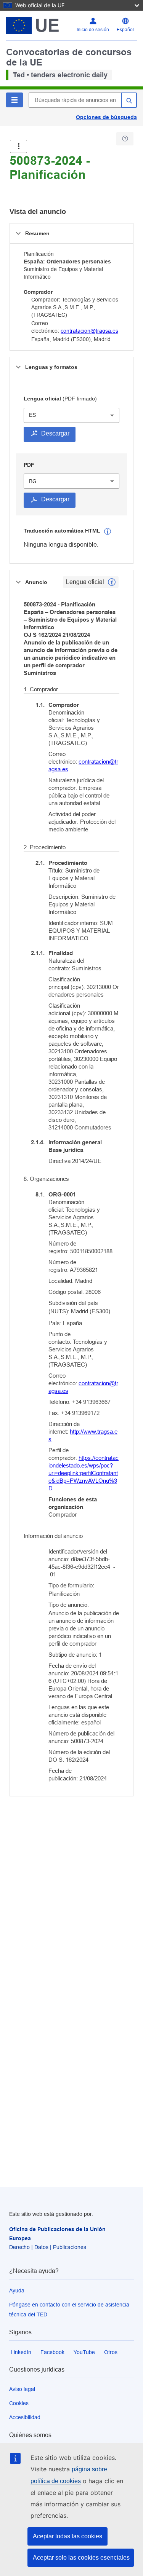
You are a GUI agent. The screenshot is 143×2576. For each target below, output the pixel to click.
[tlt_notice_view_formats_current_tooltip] (112, 582)
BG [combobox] (33, 481)
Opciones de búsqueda (106, 117)
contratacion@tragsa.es (89, 331)
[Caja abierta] (18, 146)
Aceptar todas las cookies (67, 2536)
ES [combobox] (32, 415)
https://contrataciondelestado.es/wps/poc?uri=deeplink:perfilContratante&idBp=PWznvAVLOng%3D (84, 1473)
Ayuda (17, 2290)
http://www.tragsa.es (83, 1435)
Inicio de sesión (93, 30)
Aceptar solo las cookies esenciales (81, 2558)
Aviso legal (22, 2389)
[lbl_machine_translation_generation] (108, 531)
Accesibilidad (25, 2417)
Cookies (19, 2403)
